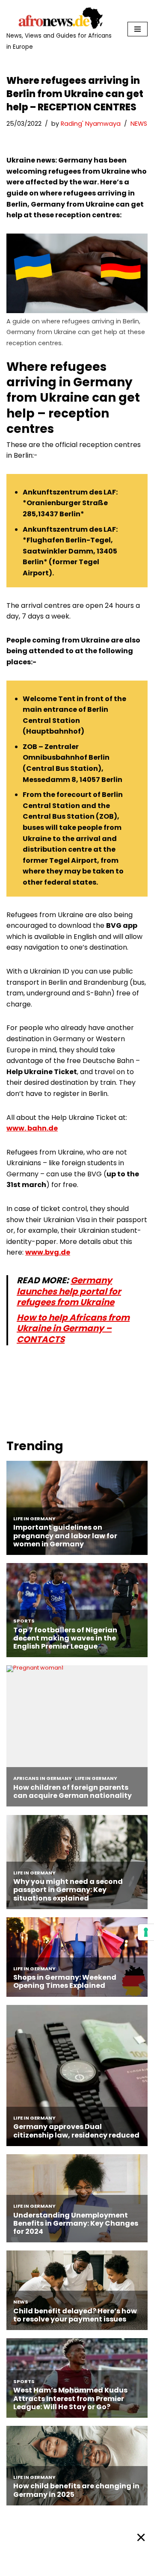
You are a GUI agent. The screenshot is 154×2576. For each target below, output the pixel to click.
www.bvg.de (48, 1252)
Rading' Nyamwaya (91, 124)
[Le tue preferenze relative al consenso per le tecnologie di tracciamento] (146, 1932)
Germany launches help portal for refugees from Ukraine (69, 1291)
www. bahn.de (32, 1128)
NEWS (139, 124)
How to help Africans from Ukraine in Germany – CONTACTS (73, 1328)
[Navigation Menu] (138, 29)
